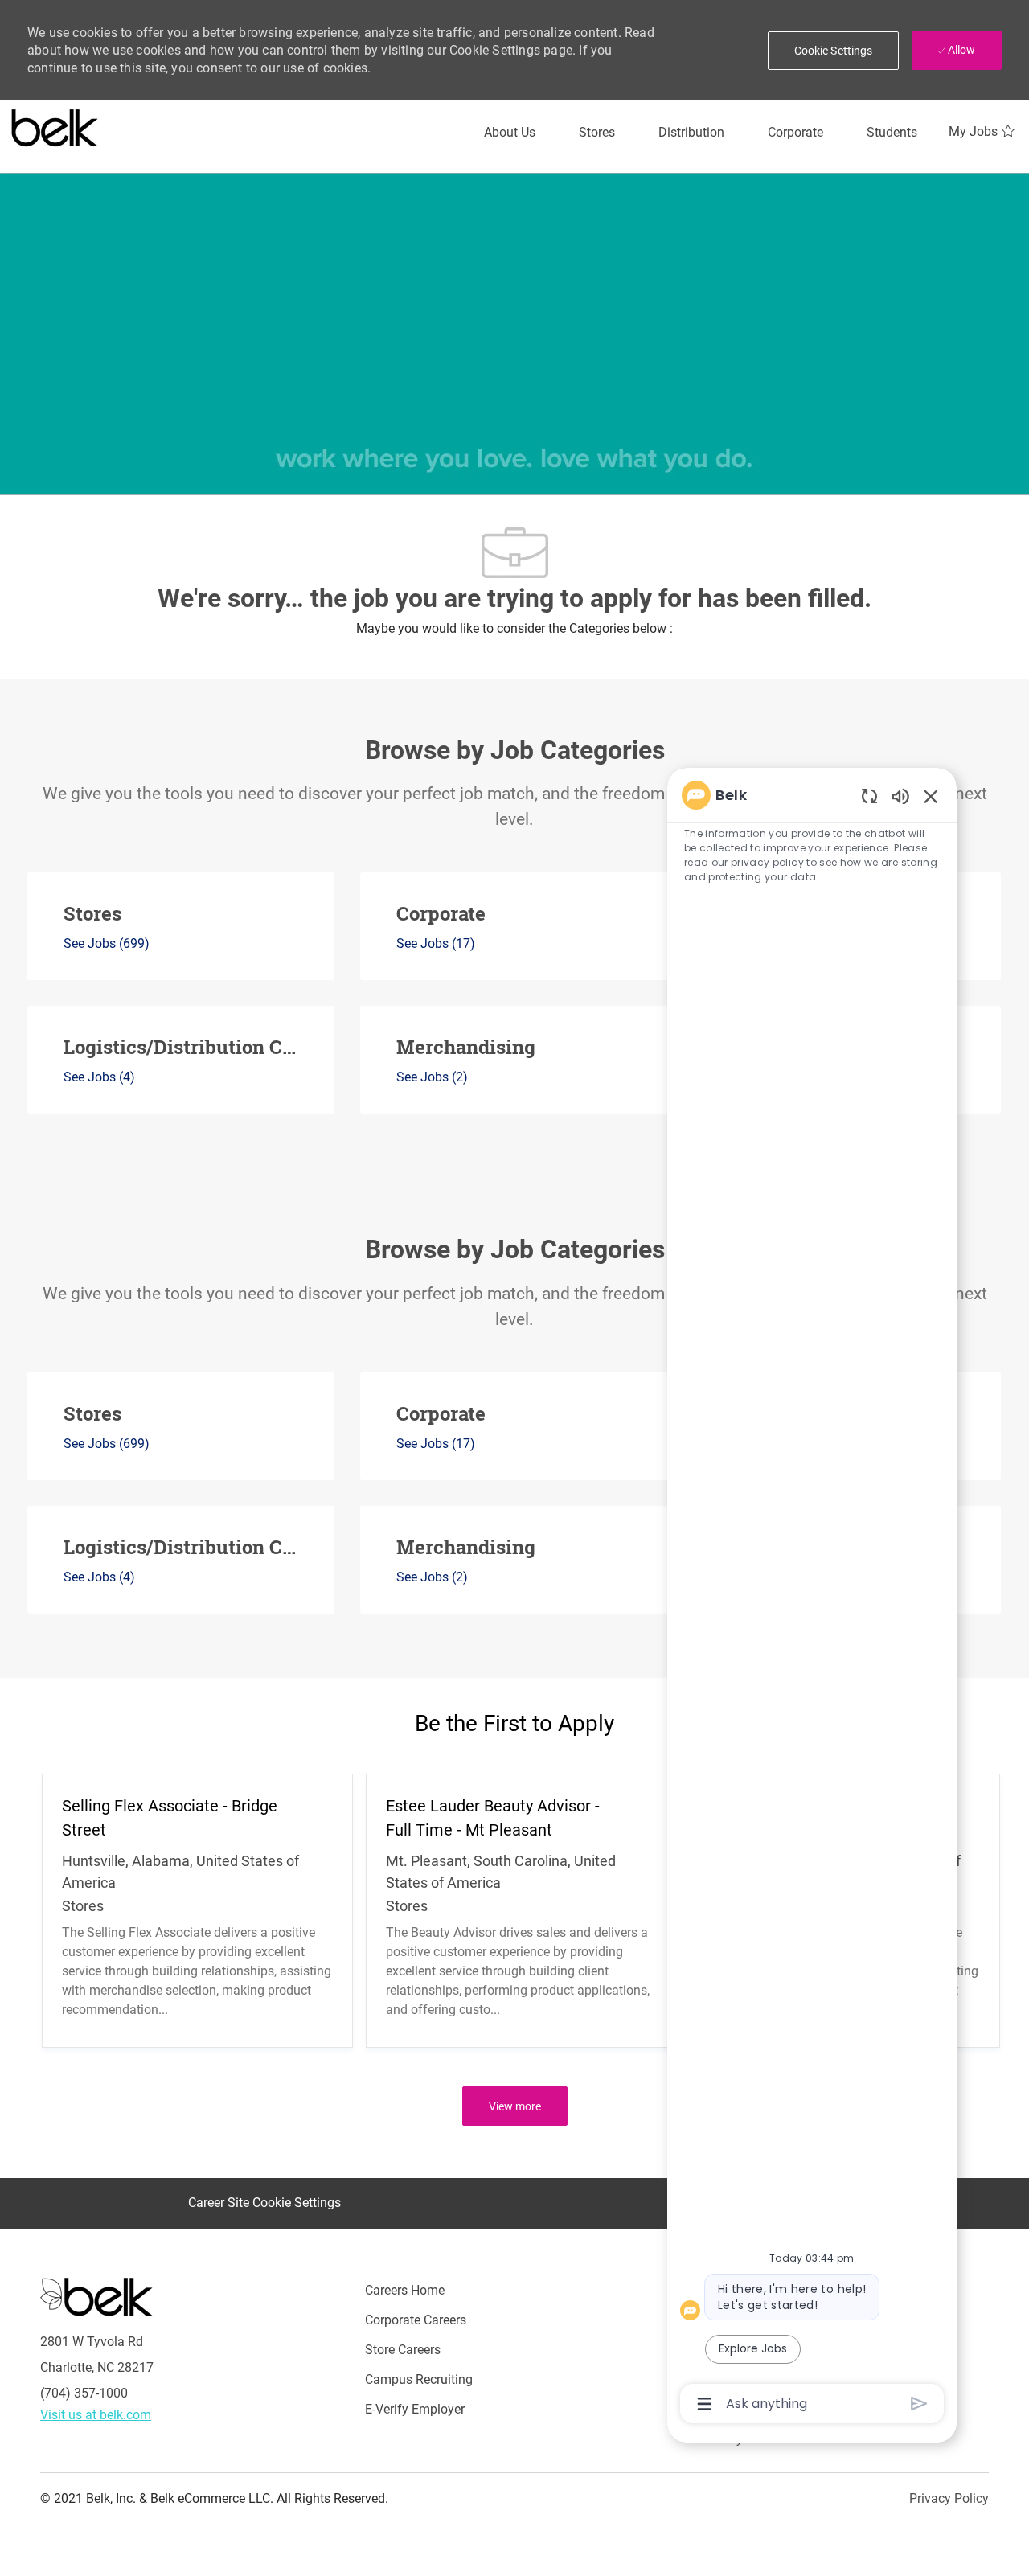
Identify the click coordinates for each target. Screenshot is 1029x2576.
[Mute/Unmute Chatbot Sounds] (900, 796)
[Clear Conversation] (869, 796)
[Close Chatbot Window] (931, 796)
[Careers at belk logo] (55, 125)
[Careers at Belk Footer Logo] (96, 2295)
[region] (812, 1598)
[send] (919, 2404)
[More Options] (705, 2404)
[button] (834, 51)
